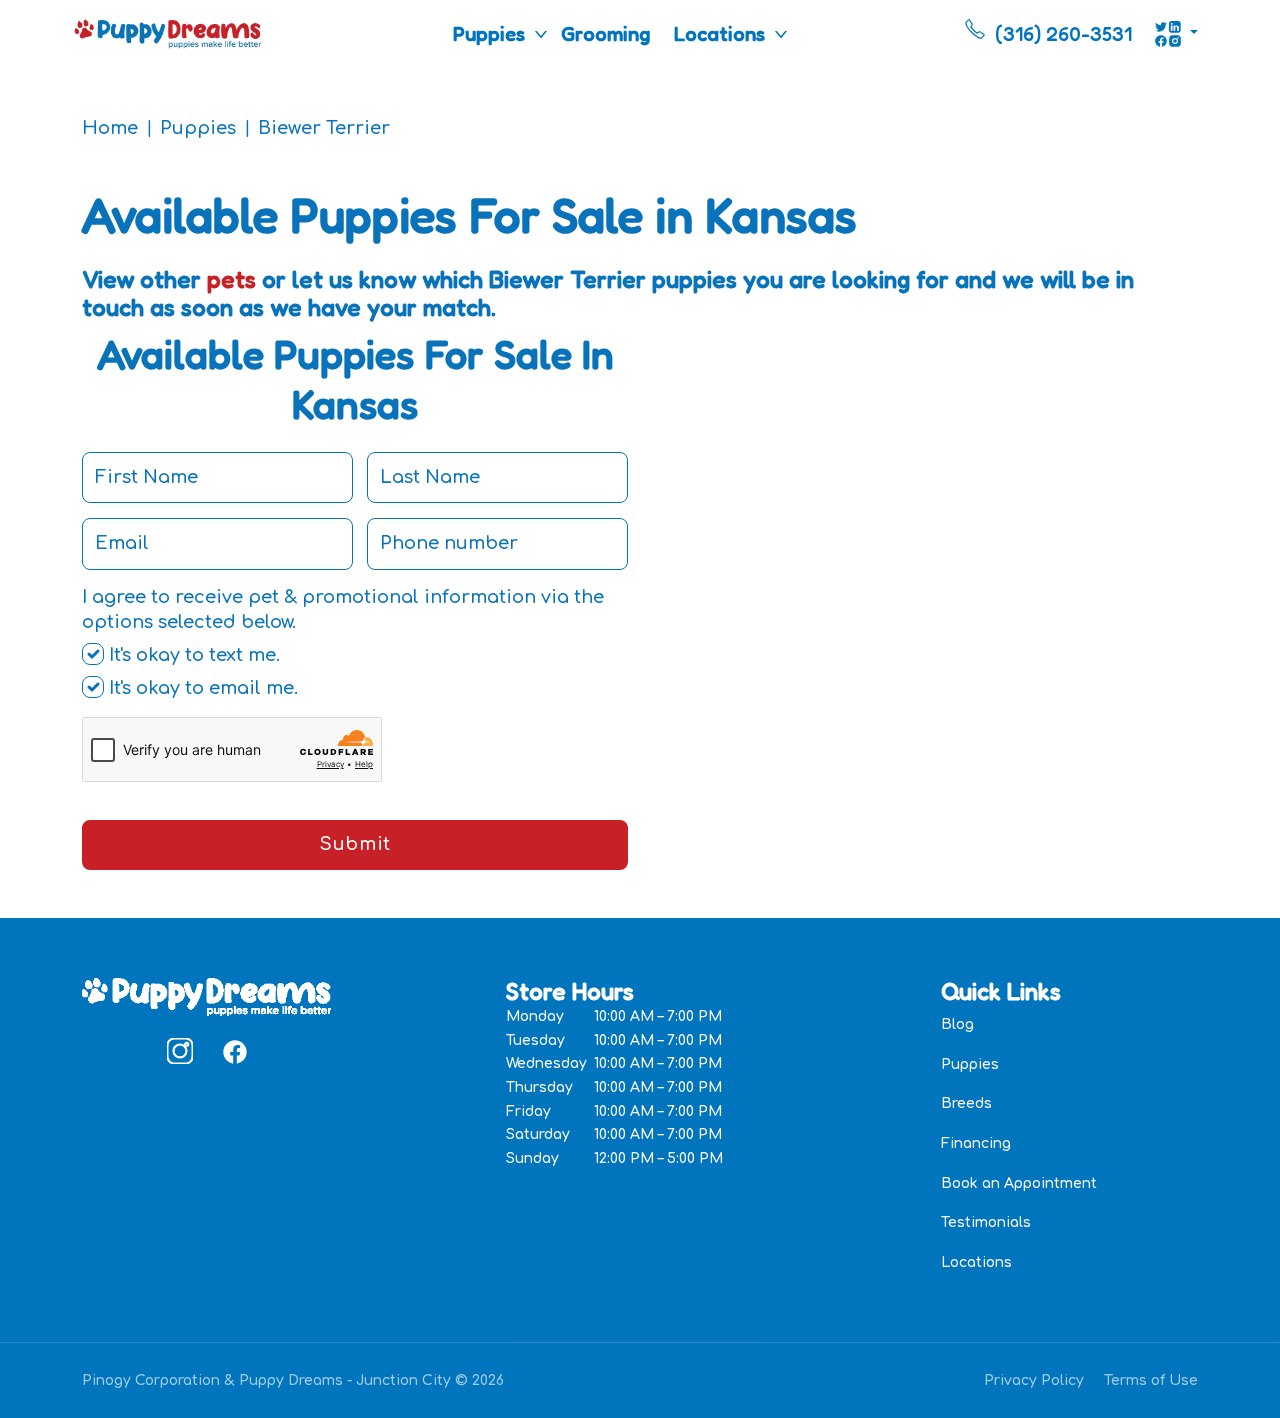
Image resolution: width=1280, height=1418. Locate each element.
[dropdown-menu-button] (541, 34)
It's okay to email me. (201, 688)
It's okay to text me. (192, 655)
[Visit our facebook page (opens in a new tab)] (234, 1051)
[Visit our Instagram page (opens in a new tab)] (180, 1051)
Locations (719, 34)
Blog (957, 1024)
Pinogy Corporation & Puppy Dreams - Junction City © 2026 (293, 1380)
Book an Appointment (1019, 1183)
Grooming (605, 34)
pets (231, 279)
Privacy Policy (1034, 1380)
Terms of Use (1151, 1380)
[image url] (168, 32)
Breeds (966, 1103)
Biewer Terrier (324, 128)
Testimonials (986, 1222)
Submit (354, 844)
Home (110, 128)
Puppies (489, 34)
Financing (976, 1143)
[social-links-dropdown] (1176, 34)
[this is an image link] (206, 995)
